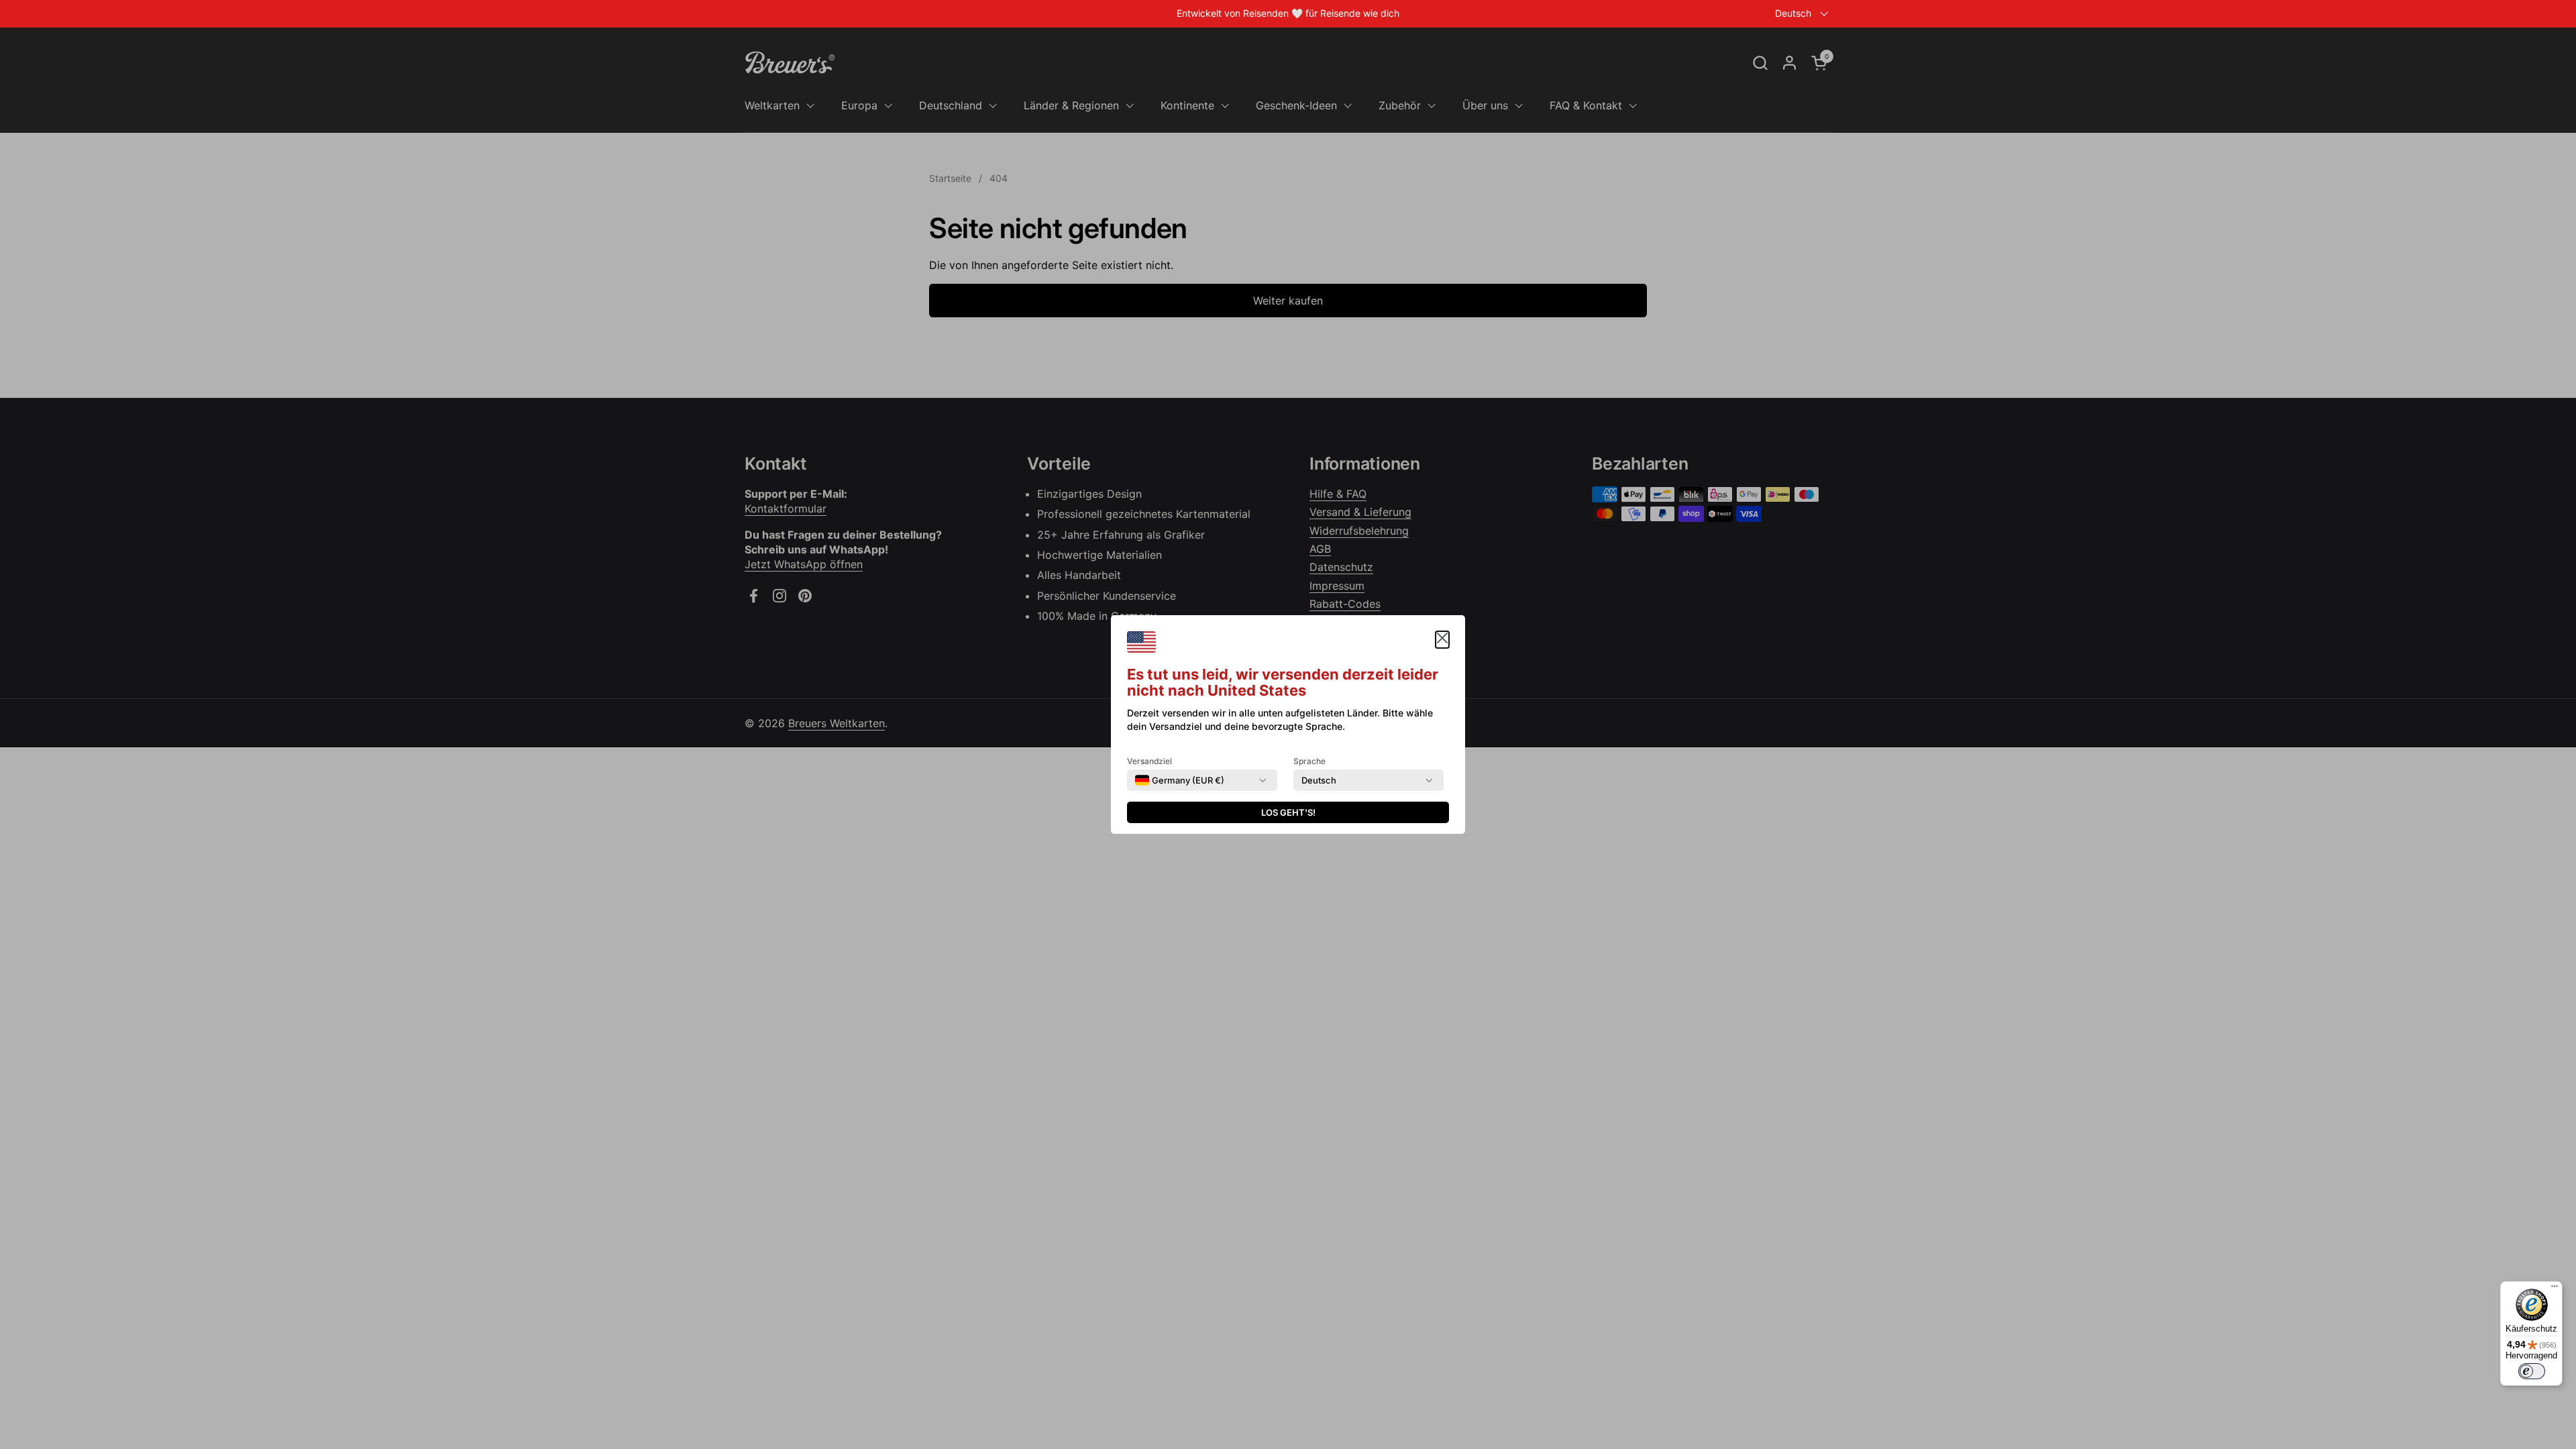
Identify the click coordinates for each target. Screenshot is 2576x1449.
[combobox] (1180, 780)
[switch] (2532, 1371)
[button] (1442, 640)
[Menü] (2555, 1289)
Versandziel (1149, 761)
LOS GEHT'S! (1288, 812)
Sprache (1309, 761)
